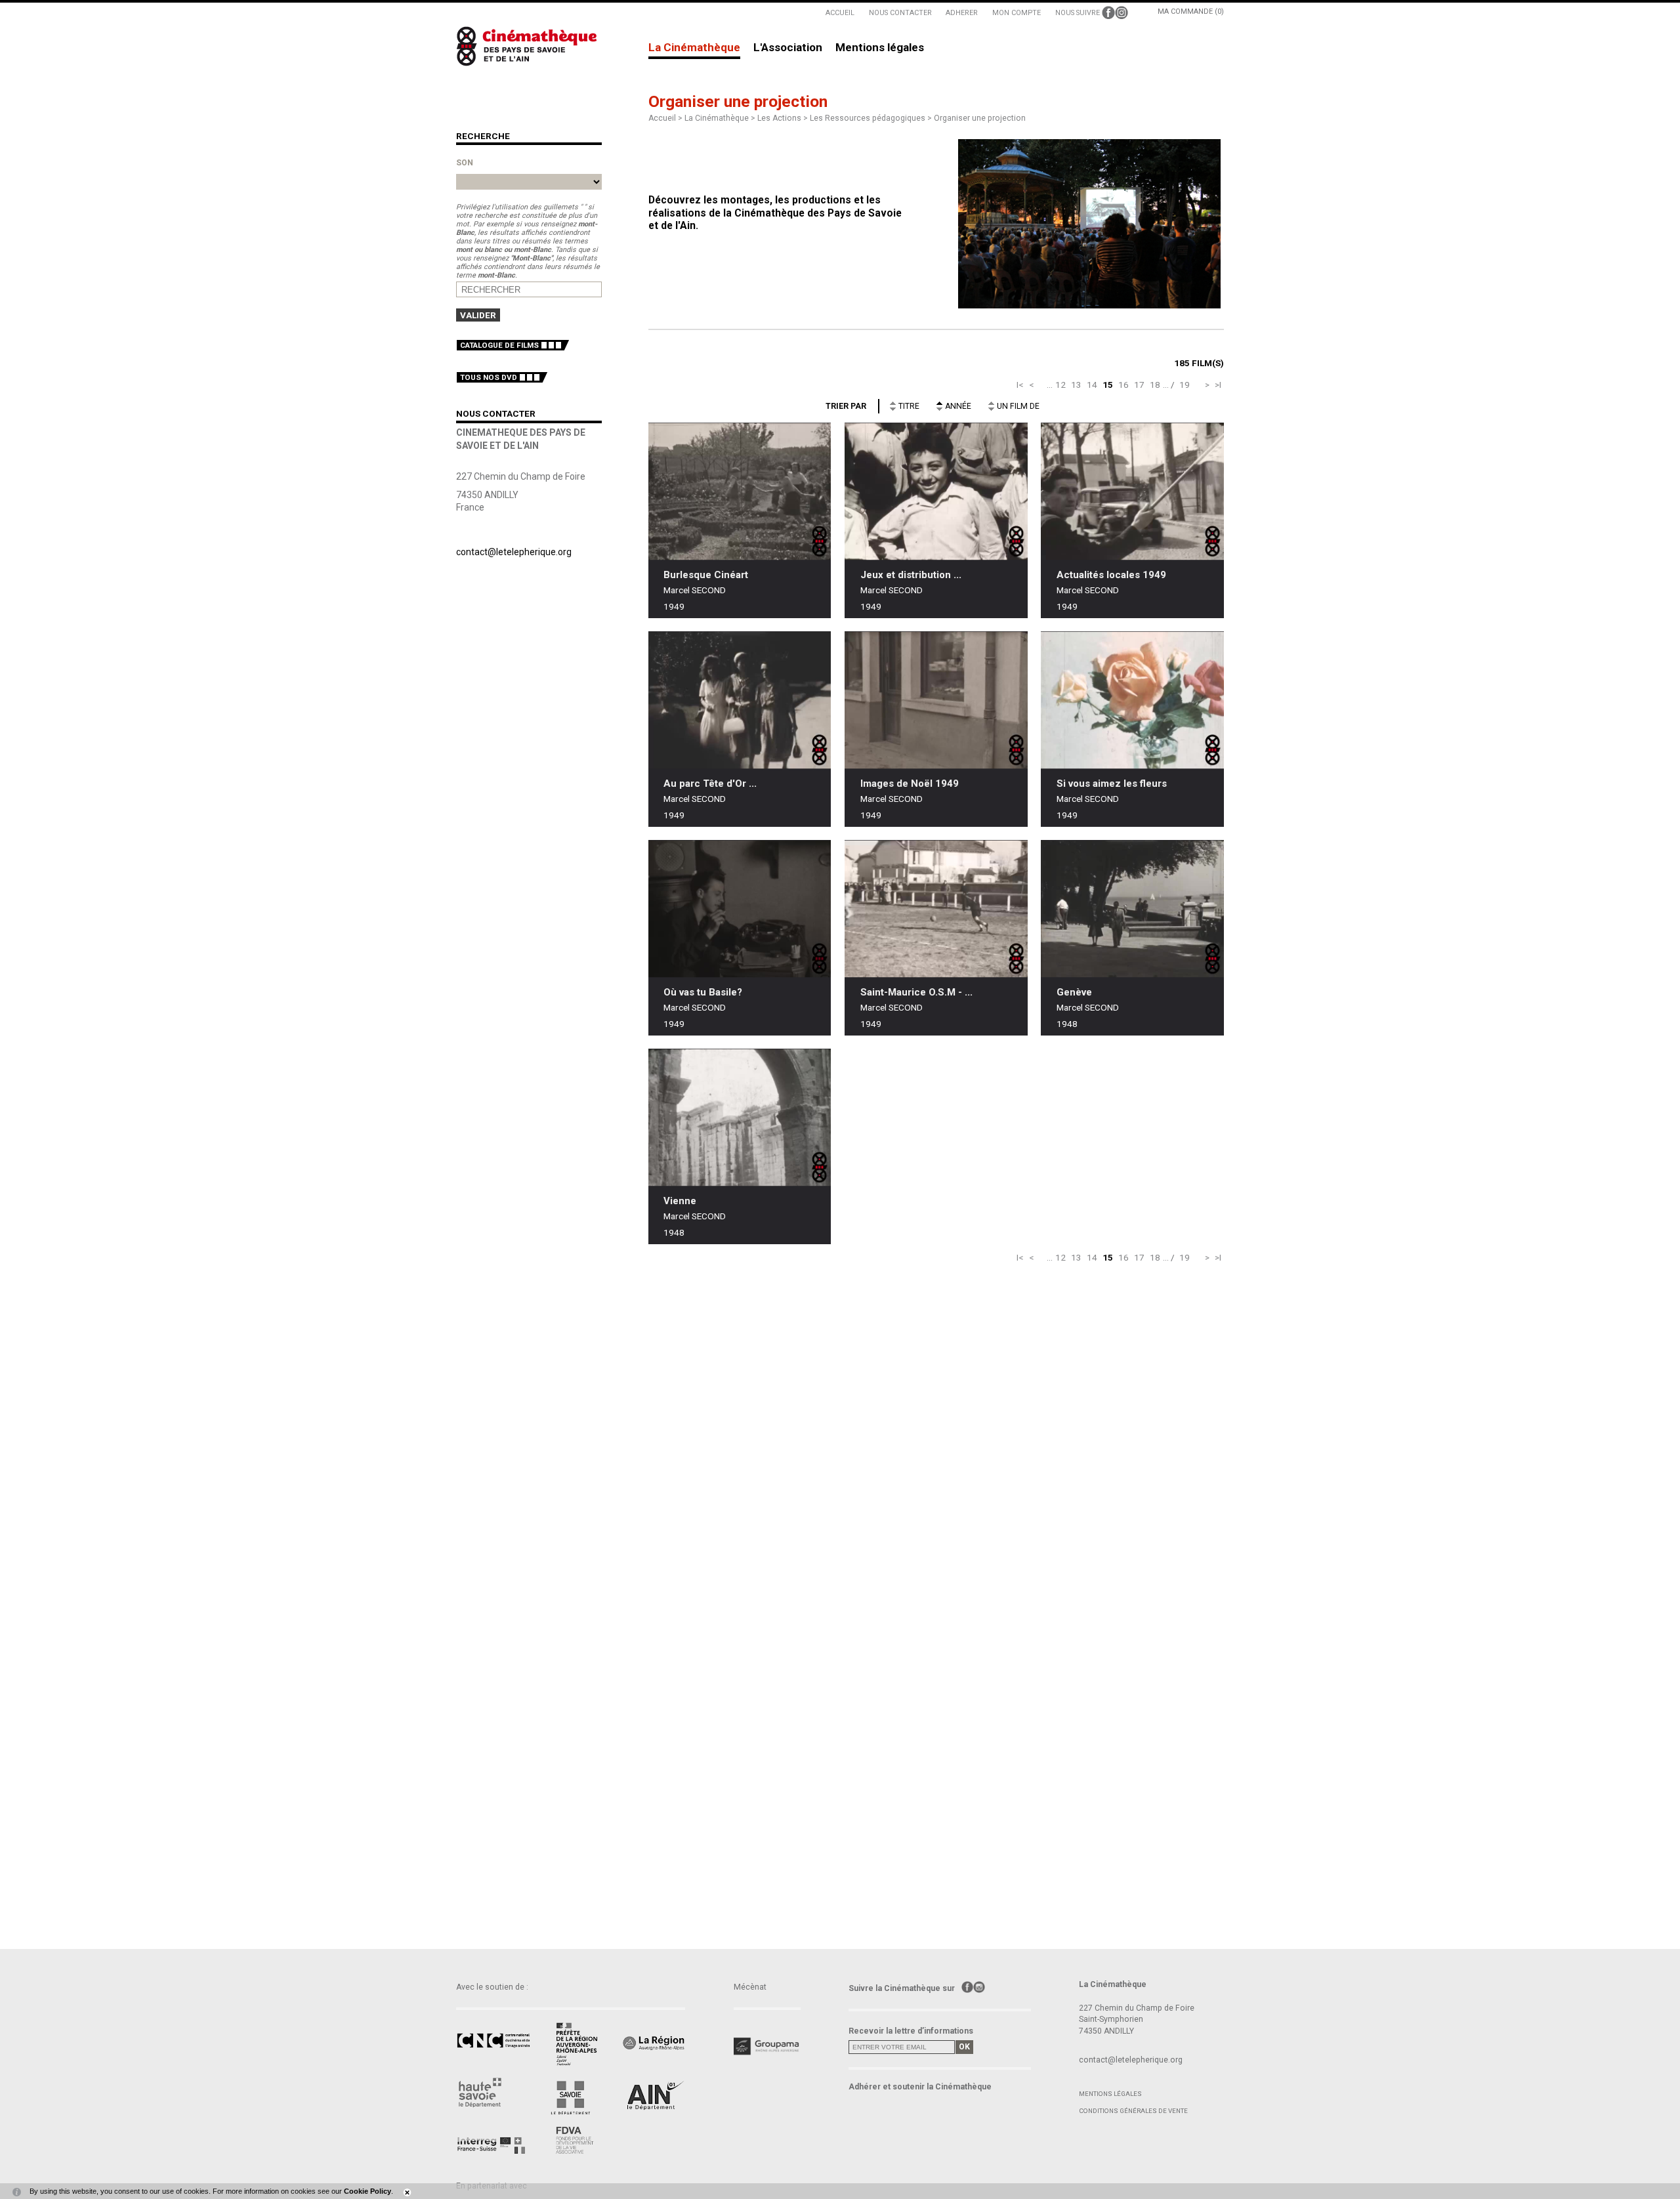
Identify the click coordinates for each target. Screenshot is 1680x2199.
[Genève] (1132, 909)
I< (1020, 385)
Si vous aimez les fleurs (1112, 784)
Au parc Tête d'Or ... (710, 784)
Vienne (680, 1201)
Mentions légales (880, 48)
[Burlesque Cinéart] (740, 491)
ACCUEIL (840, 13)
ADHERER (962, 13)
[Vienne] (740, 1117)
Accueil (662, 118)
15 (1108, 385)
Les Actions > (784, 118)
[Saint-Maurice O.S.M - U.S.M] (936, 909)
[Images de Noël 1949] (936, 700)
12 (1060, 385)
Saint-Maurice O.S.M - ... (916, 992)
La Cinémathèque (694, 48)
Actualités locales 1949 (1111, 575)
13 (1076, 385)
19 (1185, 385)
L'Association (788, 48)
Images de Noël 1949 (910, 784)
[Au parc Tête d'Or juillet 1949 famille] (740, 700)
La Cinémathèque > (721, 118)
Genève (1074, 992)
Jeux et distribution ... (911, 575)
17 (1139, 385)
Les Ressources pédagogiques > (872, 118)
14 (1092, 385)
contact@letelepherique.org (514, 552)
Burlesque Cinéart (706, 575)
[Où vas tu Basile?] (740, 909)
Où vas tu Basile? (703, 992)
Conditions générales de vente (1133, 2111)
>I (1218, 385)
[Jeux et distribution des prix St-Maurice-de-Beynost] (936, 491)
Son (465, 163)
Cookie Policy (367, 2191)
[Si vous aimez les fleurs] (1132, 700)
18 (1155, 385)
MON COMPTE (1017, 13)
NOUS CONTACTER (900, 13)
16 (1123, 385)
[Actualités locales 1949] (1132, 491)
